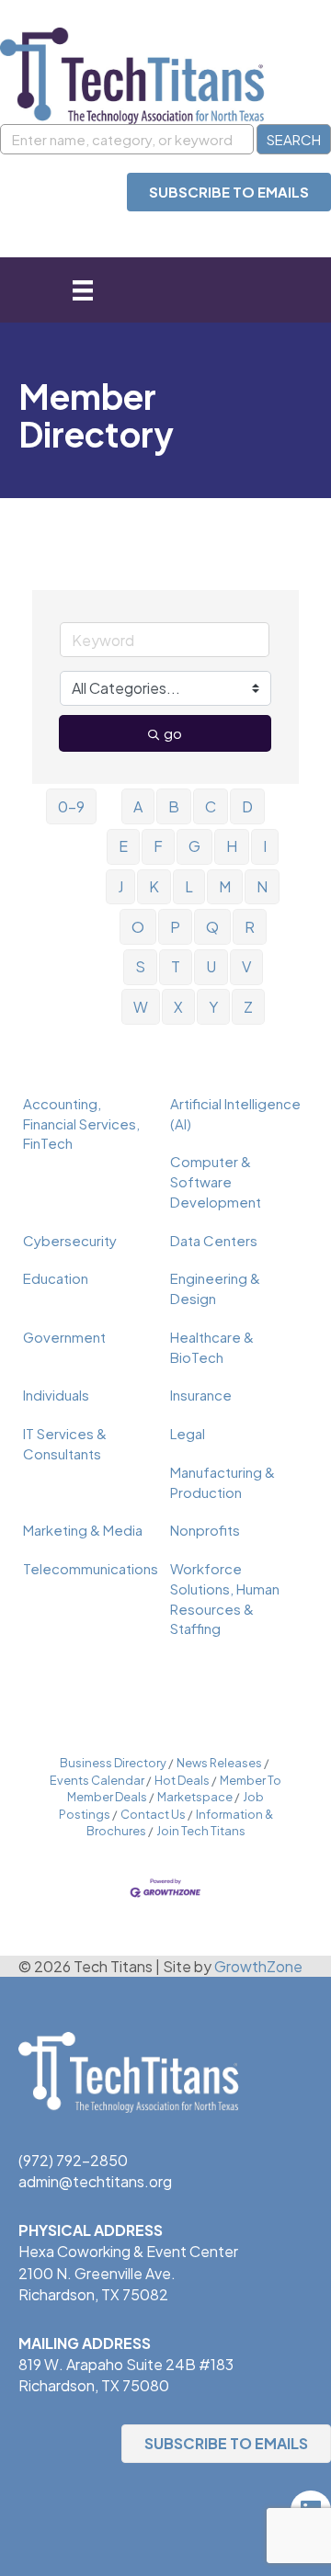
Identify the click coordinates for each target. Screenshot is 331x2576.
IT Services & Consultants (65, 1443)
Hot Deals (182, 1780)
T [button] (176, 966)
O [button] (138, 927)
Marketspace (195, 1797)
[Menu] (83, 290)
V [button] (246, 966)
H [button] (232, 846)
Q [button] (212, 927)
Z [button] (248, 1007)
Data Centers (214, 1240)
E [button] (123, 846)
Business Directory (113, 1763)
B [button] (174, 806)
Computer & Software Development (216, 1181)
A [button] (138, 806)
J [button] (120, 886)
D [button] (247, 806)
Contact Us (153, 1814)
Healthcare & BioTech (212, 1347)
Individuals (56, 1395)
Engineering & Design (215, 1288)
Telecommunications (91, 1568)
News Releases (219, 1763)
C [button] (211, 806)
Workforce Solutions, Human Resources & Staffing (225, 1598)
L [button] (189, 886)
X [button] (178, 1007)
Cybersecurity (70, 1240)
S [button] (140, 966)
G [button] (194, 846)
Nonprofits (205, 1530)
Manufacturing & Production (223, 1482)
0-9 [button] (71, 806)
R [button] (250, 927)
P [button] (175, 927)
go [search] (173, 733)
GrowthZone (258, 1966)
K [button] (154, 886)
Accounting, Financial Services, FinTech (81, 1123)
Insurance (201, 1395)
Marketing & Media (83, 1530)
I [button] (265, 846)
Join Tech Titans (201, 1831)
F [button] (158, 846)
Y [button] (213, 1007)
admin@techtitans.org (95, 2181)
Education (56, 1278)
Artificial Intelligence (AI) (235, 1113)
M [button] (225, 886)
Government (64, 1337)
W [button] (141, 1007)
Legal (188, 1433)
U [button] (211, 966)
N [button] (262, 886)
